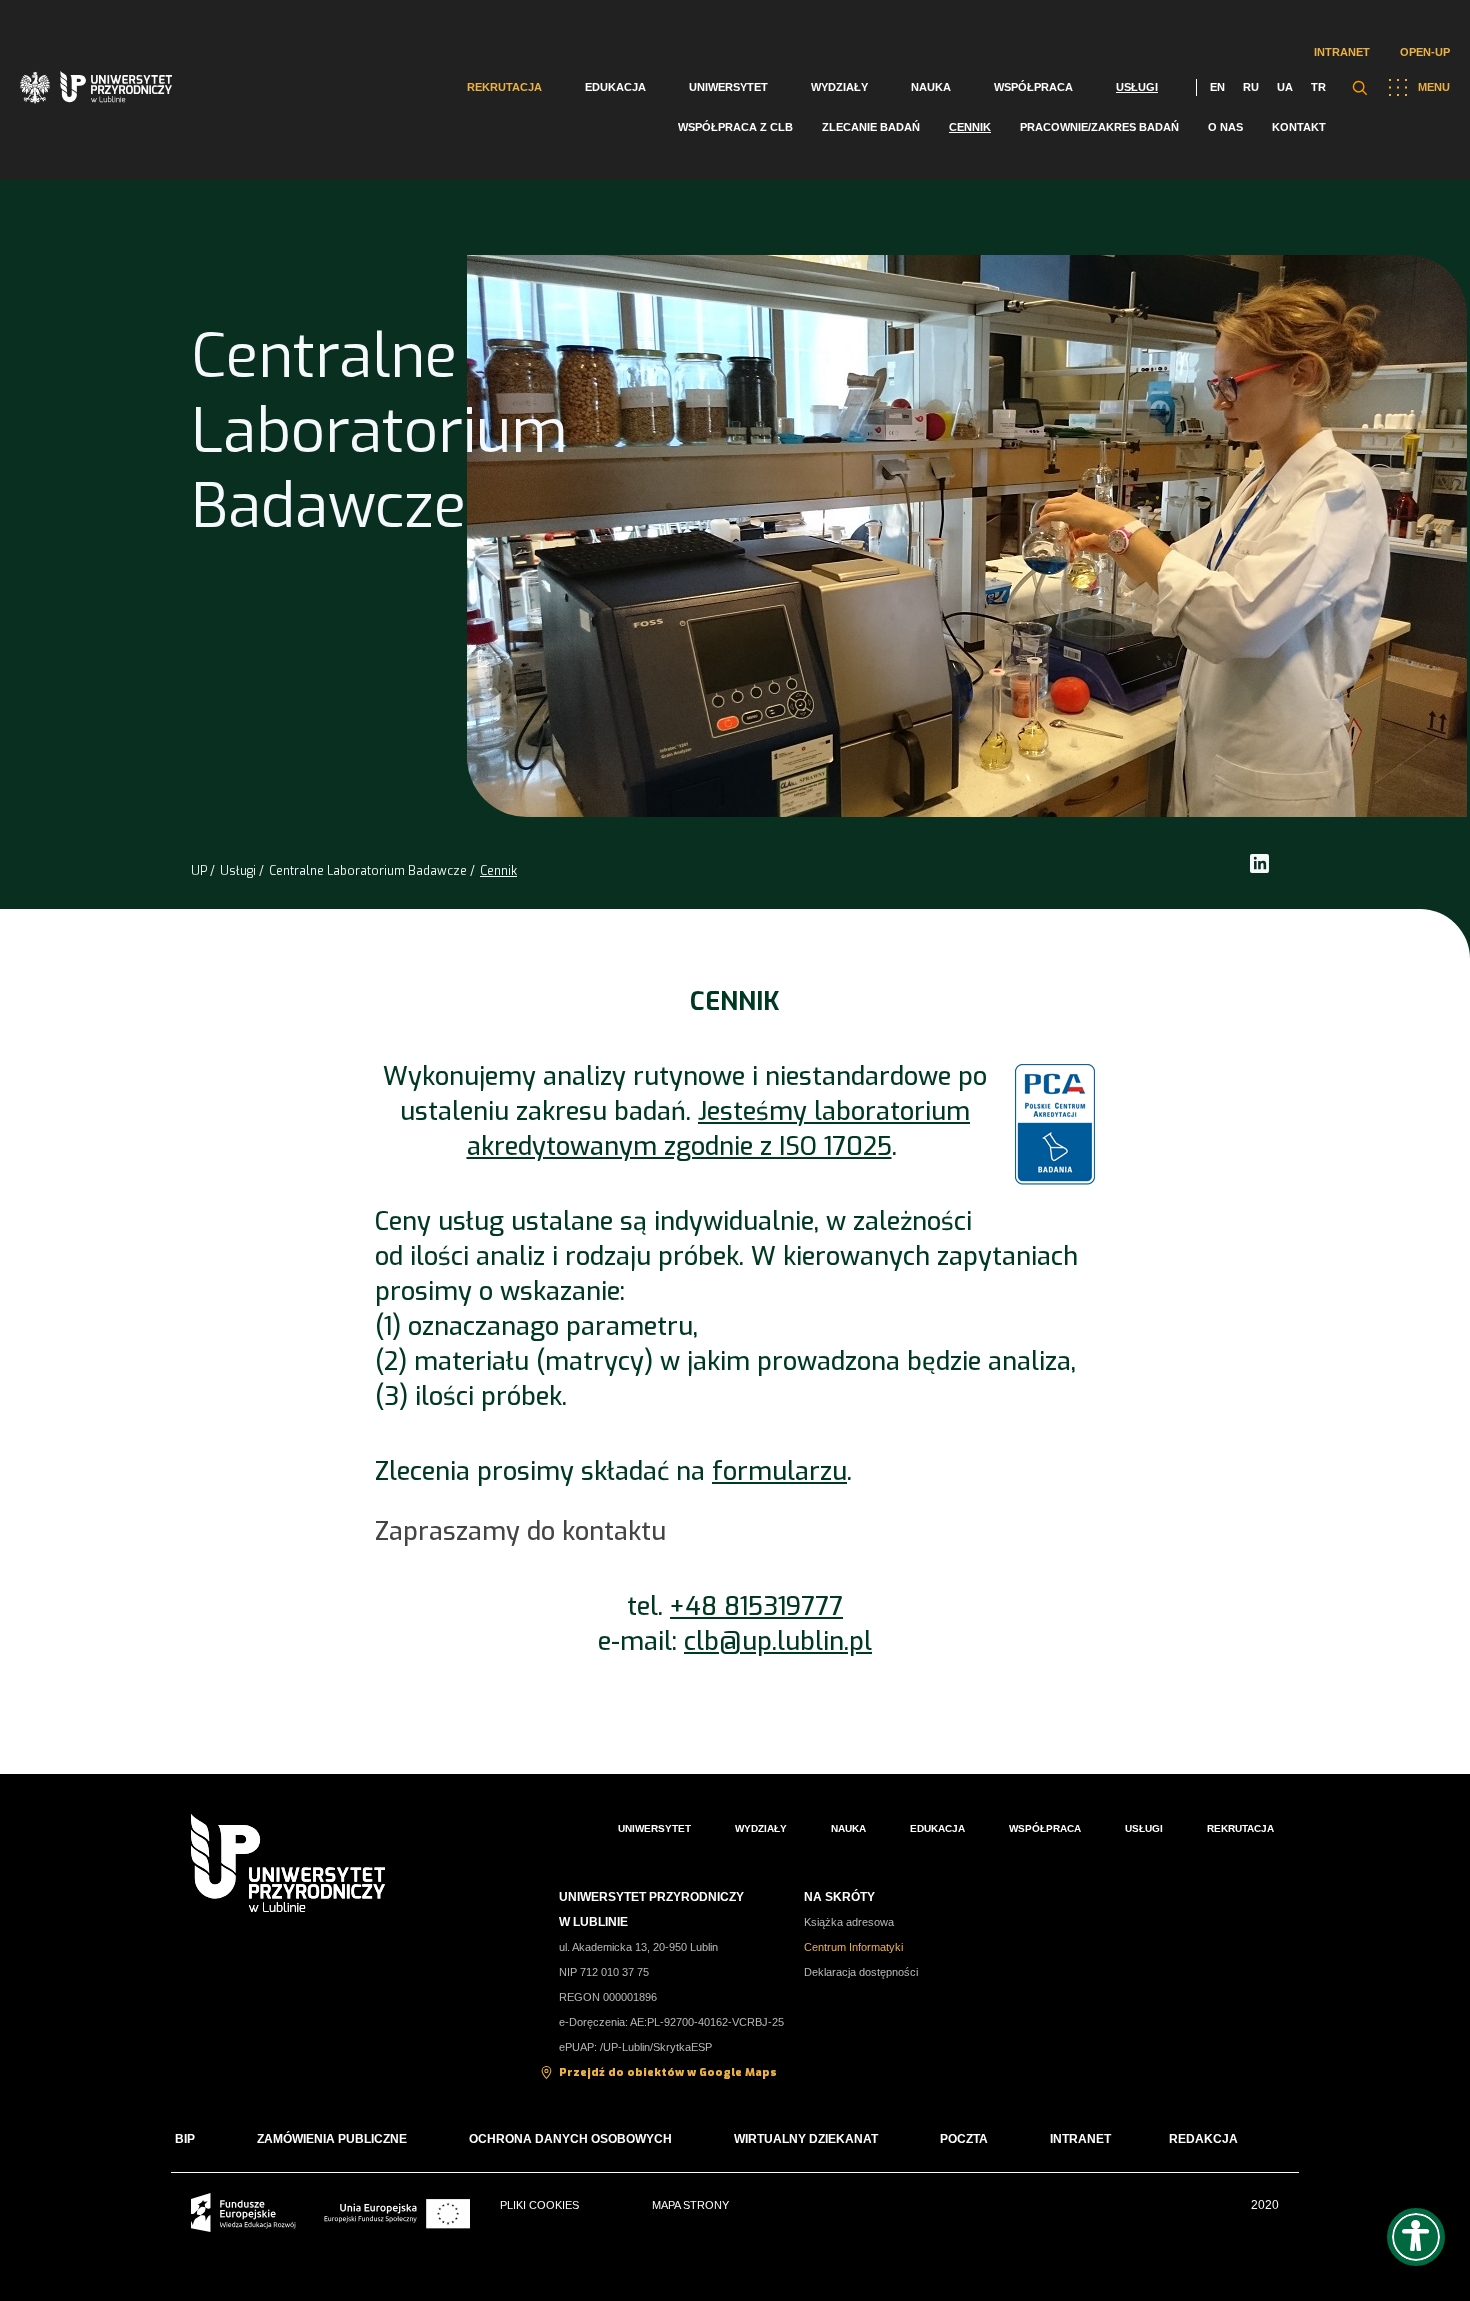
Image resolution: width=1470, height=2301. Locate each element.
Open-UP (1425, 52)
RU (1251, 87)
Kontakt (1299, 127)
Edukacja (615, 87)
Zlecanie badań (871, 127)
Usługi (1137, 87)
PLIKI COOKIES (539, 2205)
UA (1285, 87)
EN (1217, 87)
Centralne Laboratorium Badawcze (368, 871)
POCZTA (964, 2139)
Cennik (970, 127)
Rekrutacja (504, 87)
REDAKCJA (1203, 2139)
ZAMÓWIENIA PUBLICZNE (332, 2139)
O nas (1225, 127)
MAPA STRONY (690, 2205)
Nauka (931, 87)
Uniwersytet (728, 87)
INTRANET (1080, 2139)
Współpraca (1033, 87)
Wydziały (839, 87)
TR (1318, 87)
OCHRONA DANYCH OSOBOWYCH (570, 2139)
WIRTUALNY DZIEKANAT (806, 2139)
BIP (185, 2139)
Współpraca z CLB (735, 127)
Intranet (1342, 52)
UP (199, 871)
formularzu (779, 1471)
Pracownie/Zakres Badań (1099, 127)
